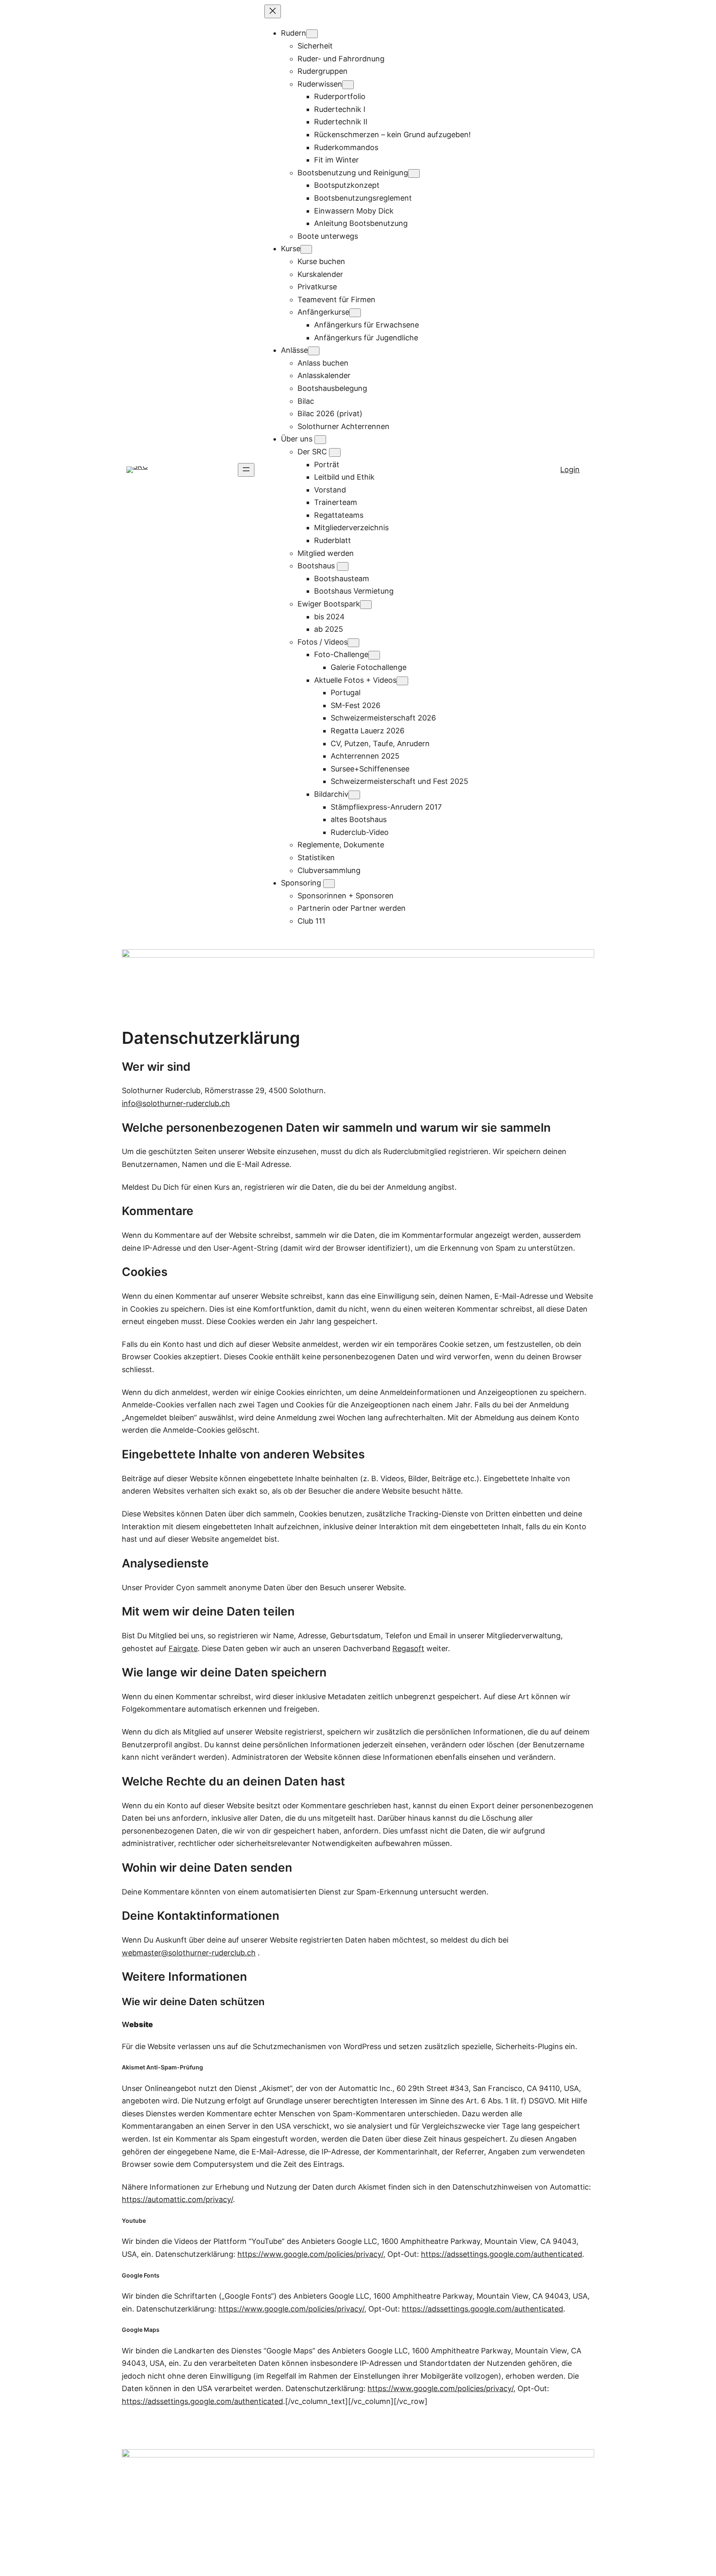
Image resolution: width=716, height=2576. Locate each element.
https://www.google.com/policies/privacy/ (310, 2254)
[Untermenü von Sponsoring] (329, 884)
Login (570, 469)
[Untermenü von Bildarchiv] (354, 795)
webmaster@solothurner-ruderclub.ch (189, 1953)
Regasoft (408, 1648)
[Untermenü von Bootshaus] (343, 566)
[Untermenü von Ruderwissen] (348, 85)
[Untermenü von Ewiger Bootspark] (366, 605)
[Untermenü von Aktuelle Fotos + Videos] (402, 681)
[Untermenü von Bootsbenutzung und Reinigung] (414, 173)
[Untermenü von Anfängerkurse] (355, 313)
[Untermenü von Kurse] (306, 249)
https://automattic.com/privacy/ (177, 2199)
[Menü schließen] (273, 11)
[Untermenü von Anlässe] (314, 351)
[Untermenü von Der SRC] (335, 452)
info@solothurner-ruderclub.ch (176, 1103)
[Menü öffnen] (246, 470)
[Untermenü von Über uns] (320, 440)
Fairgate (183, 1648)
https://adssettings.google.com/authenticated (502, 2254)
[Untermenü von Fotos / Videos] (353, 643)
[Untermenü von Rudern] (312, 34)
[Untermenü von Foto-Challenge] (374, 655)
